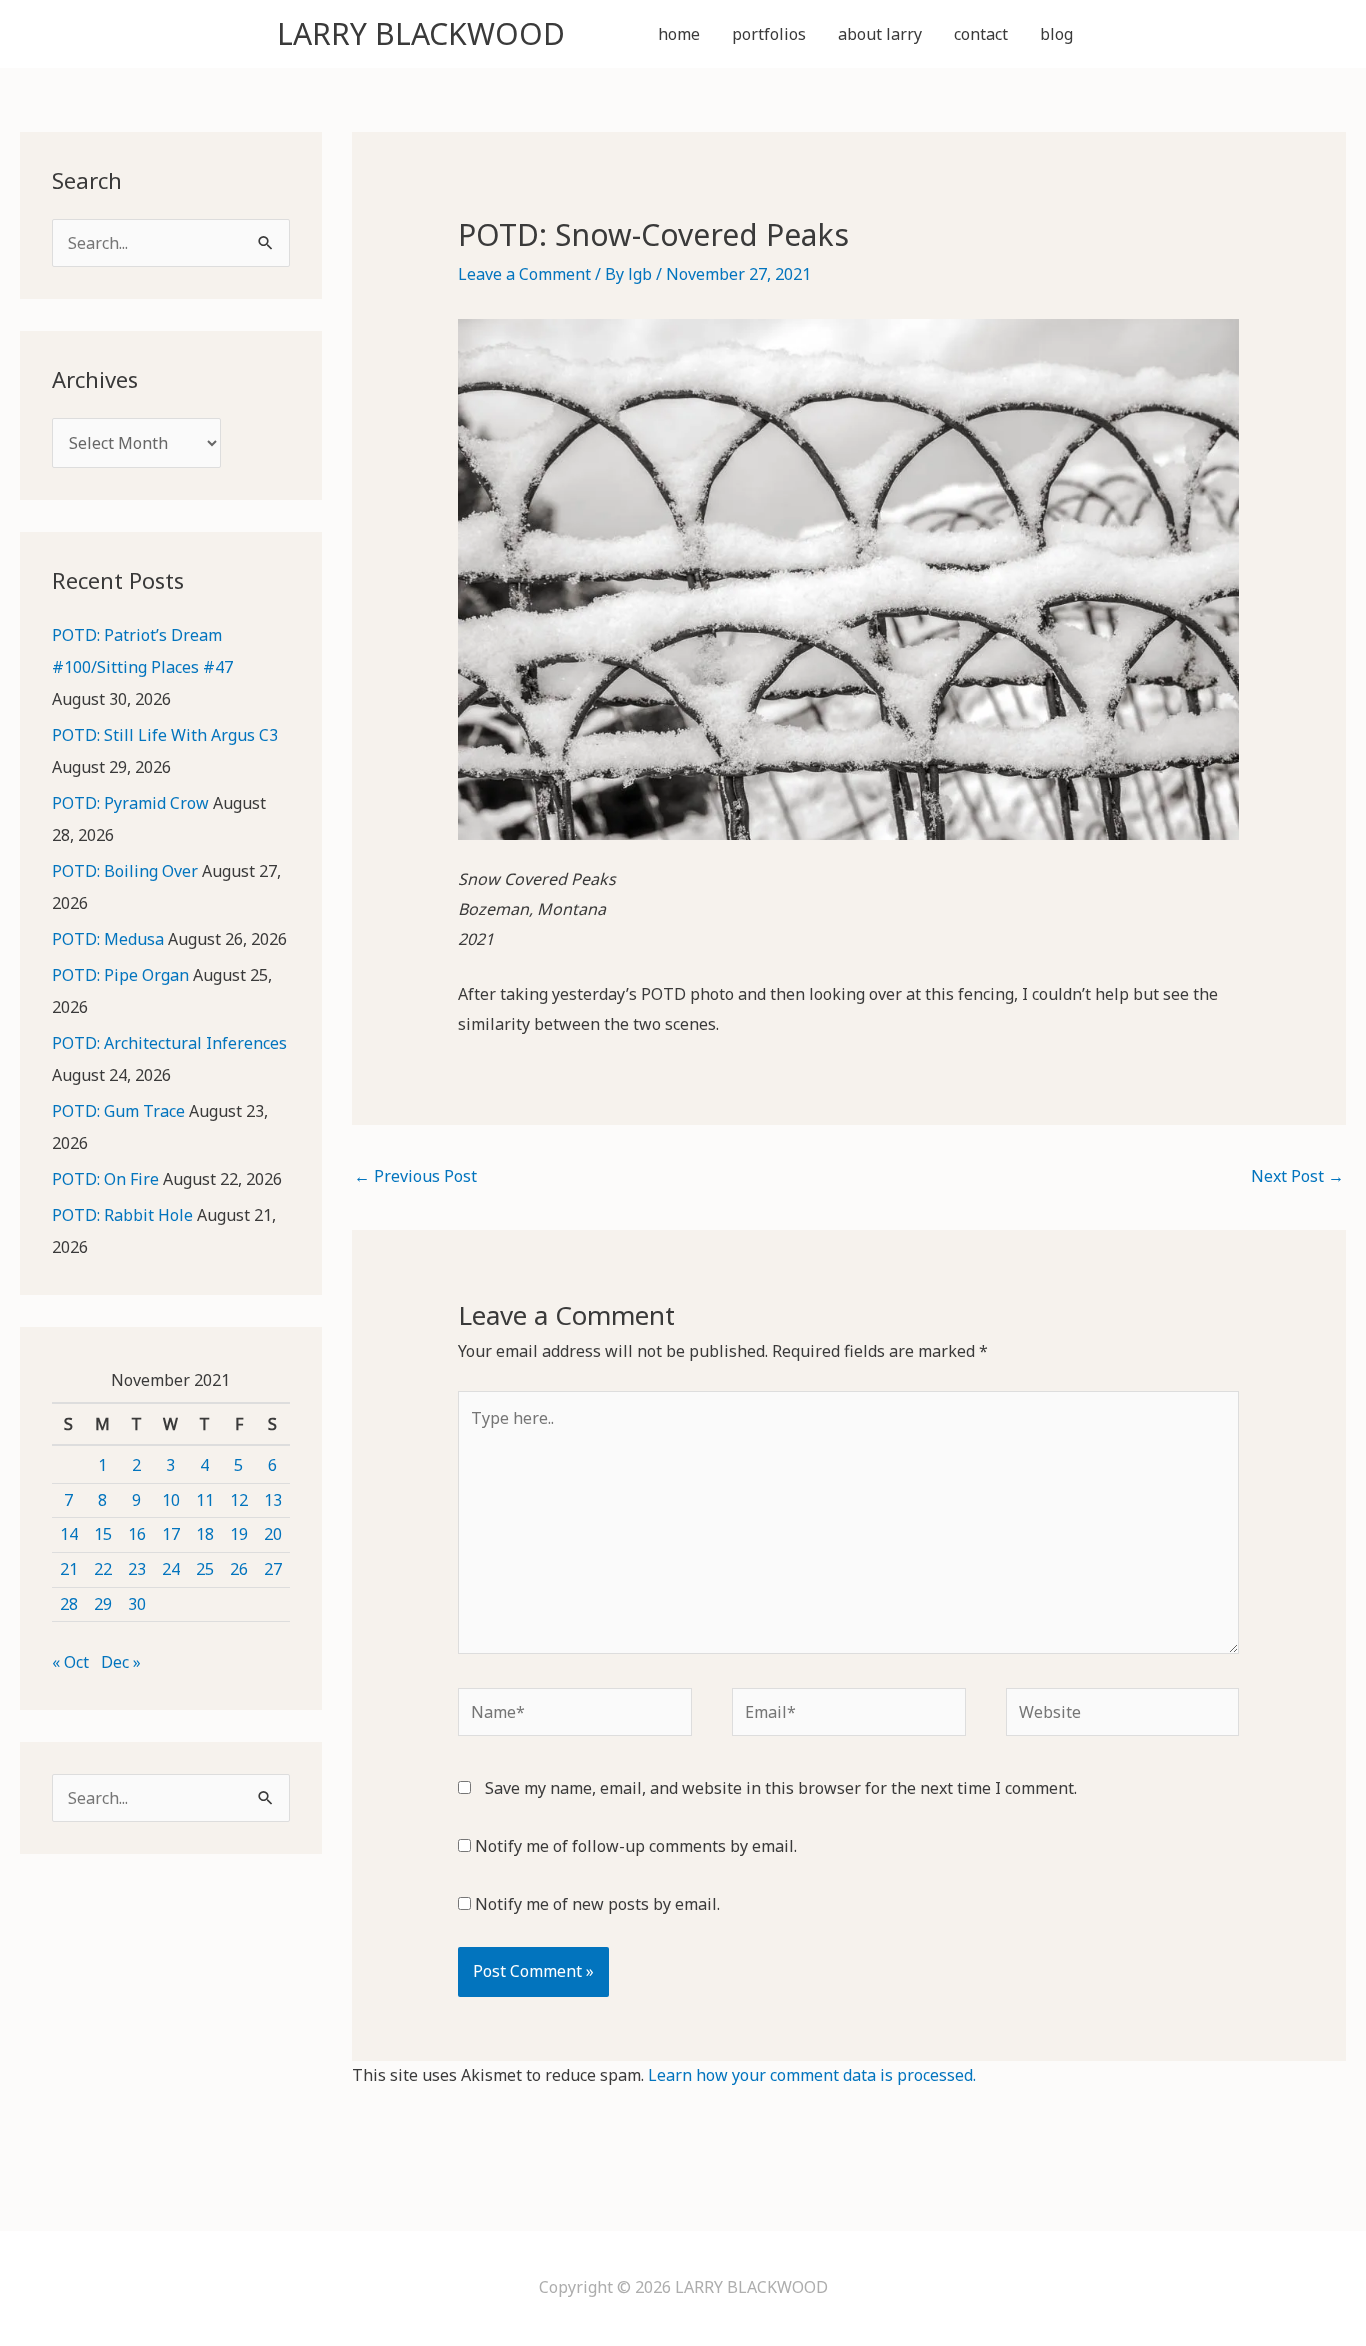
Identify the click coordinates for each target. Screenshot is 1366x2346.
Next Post (1297, 1176)
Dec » (121, 1662)
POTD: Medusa (108, 939)
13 (273, 1500)
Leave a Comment (524, 274)
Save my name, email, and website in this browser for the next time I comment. (781, 1788)
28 (69, 1604)
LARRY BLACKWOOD (421, 33)
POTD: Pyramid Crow (130, 803)
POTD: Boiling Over (125, 871)
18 (205, 1534)
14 (69, 1534)
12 (239, 1500)
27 (273, 1569)
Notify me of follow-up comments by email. (636, 1846)
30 (137, 1604)
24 (171, 1569)
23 (137, 1569)
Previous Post (415, 1176)
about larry (880, 34)
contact (981, 34)
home (679, 34)
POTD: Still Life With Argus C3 (165, 735)
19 (239, 1534)
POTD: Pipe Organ (120, 975)
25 (205, 1569)
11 (205, 1500)
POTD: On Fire (105, 1179)
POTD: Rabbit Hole (122, 1215)
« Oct (70, 1662)
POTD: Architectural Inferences (169, 1043)
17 (171, 1534)
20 (273, 1534)
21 (69, 1569)
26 (239, 1569)
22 (103, 1569)
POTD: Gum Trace (118, 1111)
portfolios (769, 34)
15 (103, 1534)
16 (137, 1534)
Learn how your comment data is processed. (812, 2075)
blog (1056, 34)
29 (103, 1604)
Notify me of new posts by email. (597, 1904)
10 (171, 1500)
